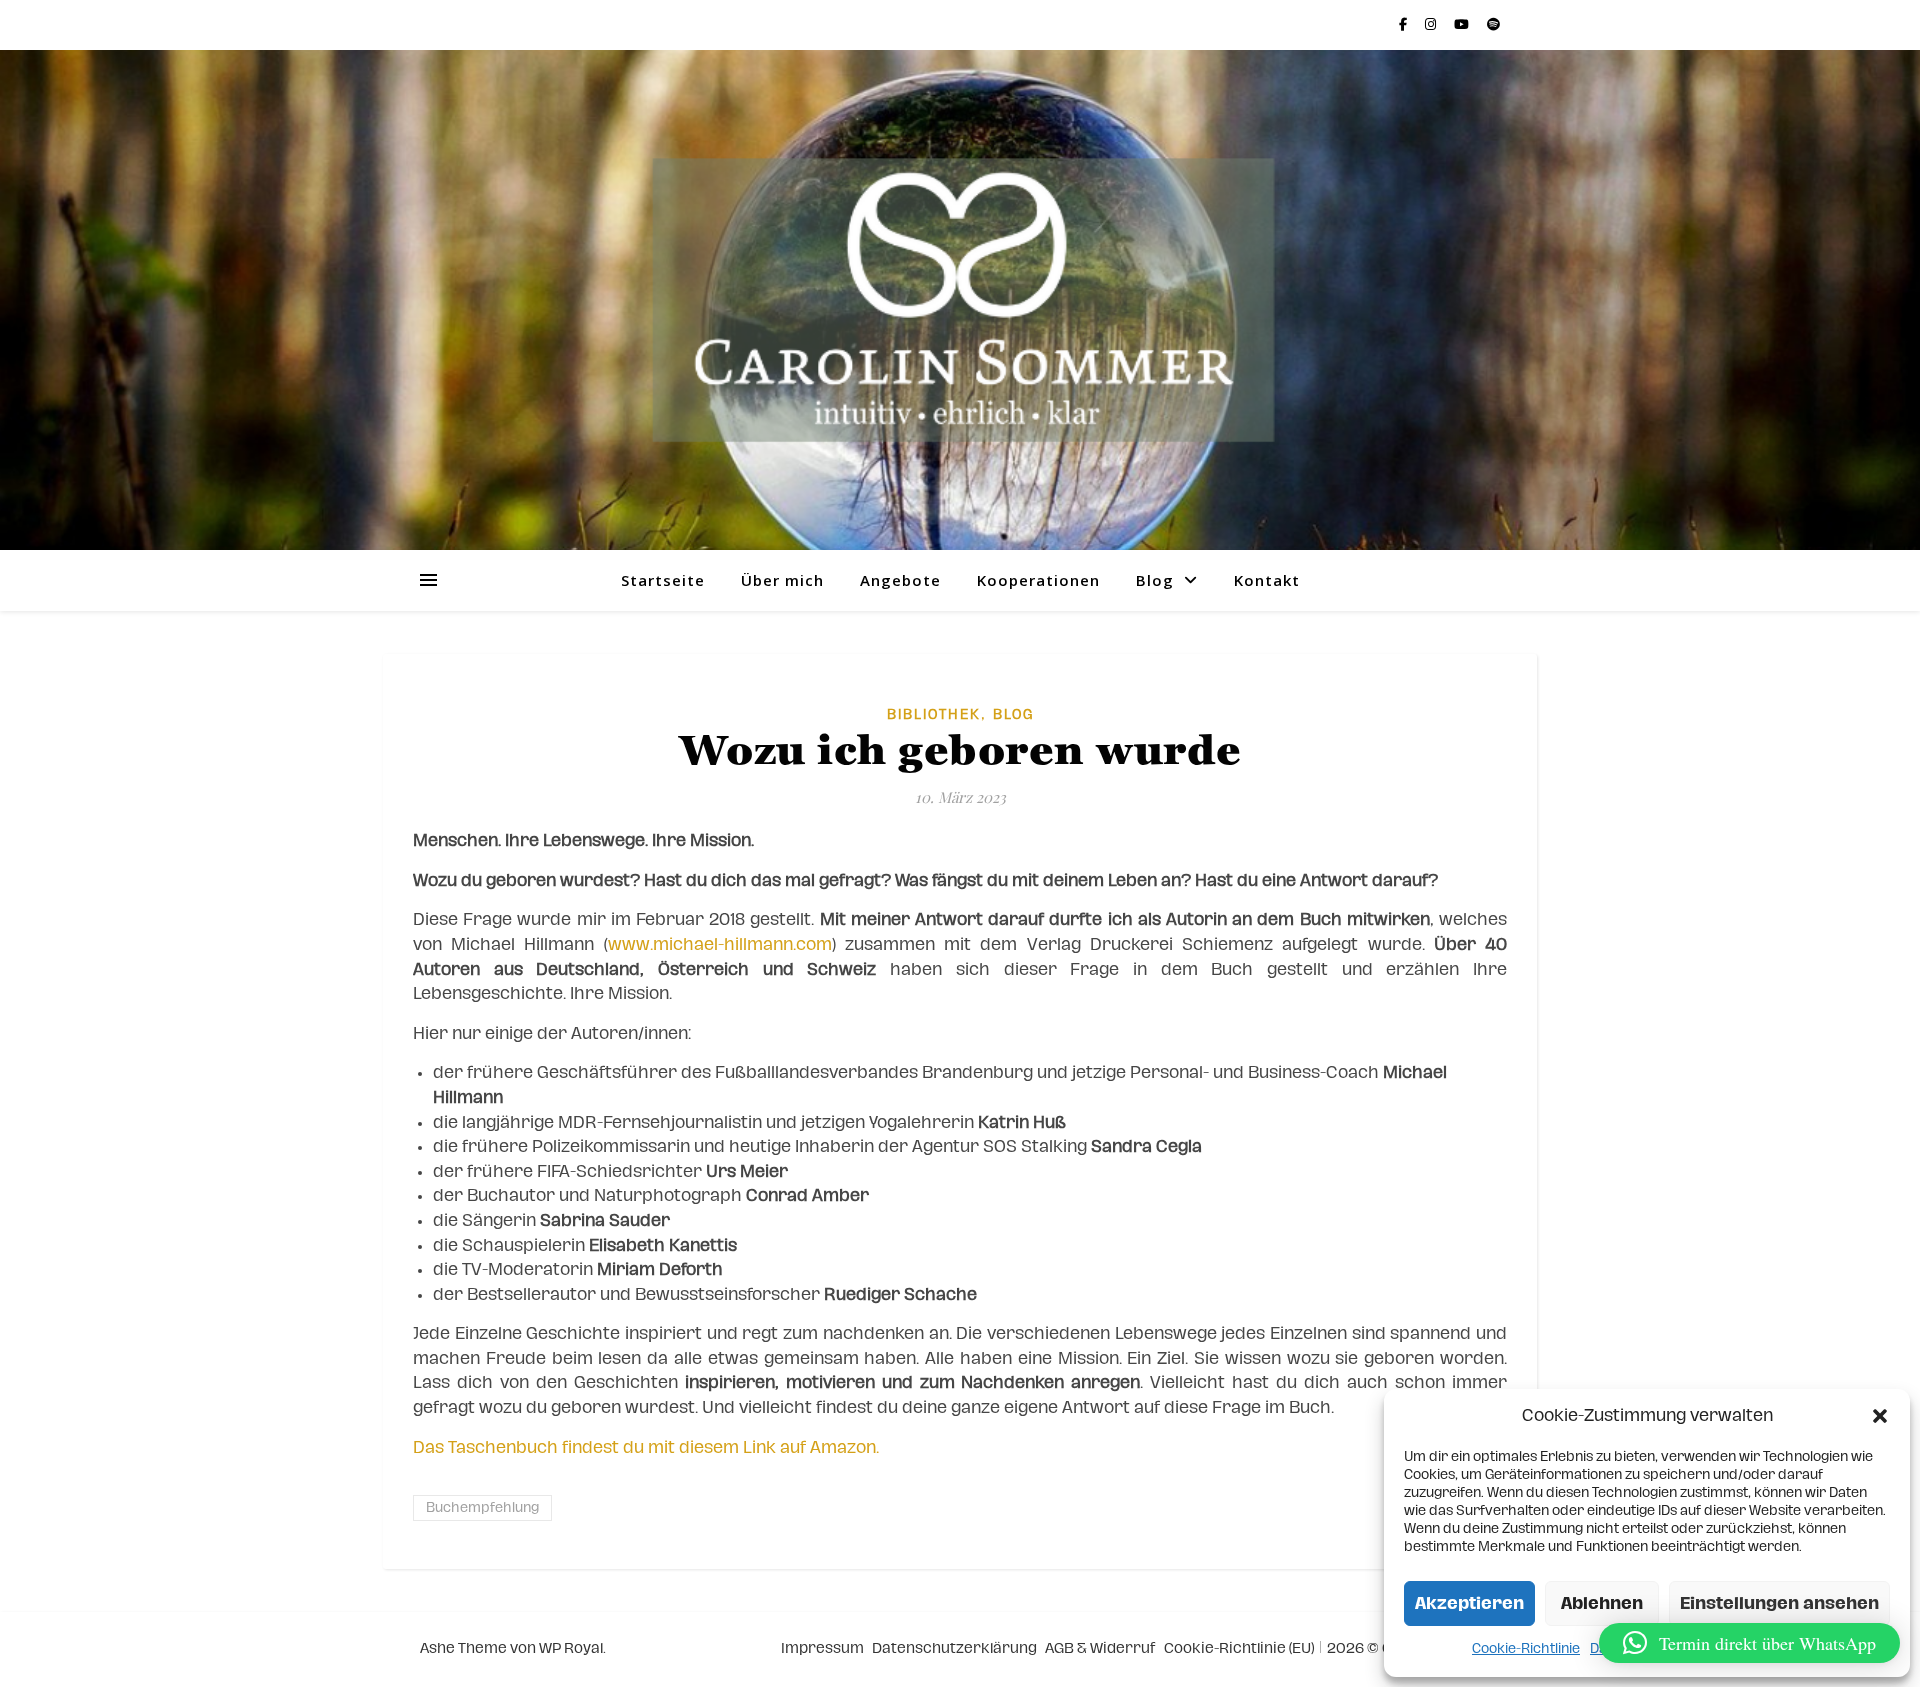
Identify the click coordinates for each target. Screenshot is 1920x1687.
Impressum (822, 1648)
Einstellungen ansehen (1779, 1603)
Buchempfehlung (482, 1508)
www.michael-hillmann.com (720, 944)
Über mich (782, 580)
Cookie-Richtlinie (1526, 1649)
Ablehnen (1602, 1603)
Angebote (900, 580)
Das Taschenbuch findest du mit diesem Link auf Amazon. (646, 1447)
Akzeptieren (1469, 1603)
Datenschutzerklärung (954, 1648)
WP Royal (571, 1648)
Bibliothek (934, 715)
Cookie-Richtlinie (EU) (1239, 1648)
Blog (1155, 580)
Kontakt (1267, 580)
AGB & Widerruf (1100, 1648)
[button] (1880, 1416)
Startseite (663, 580)
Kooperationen (1038, 580)
